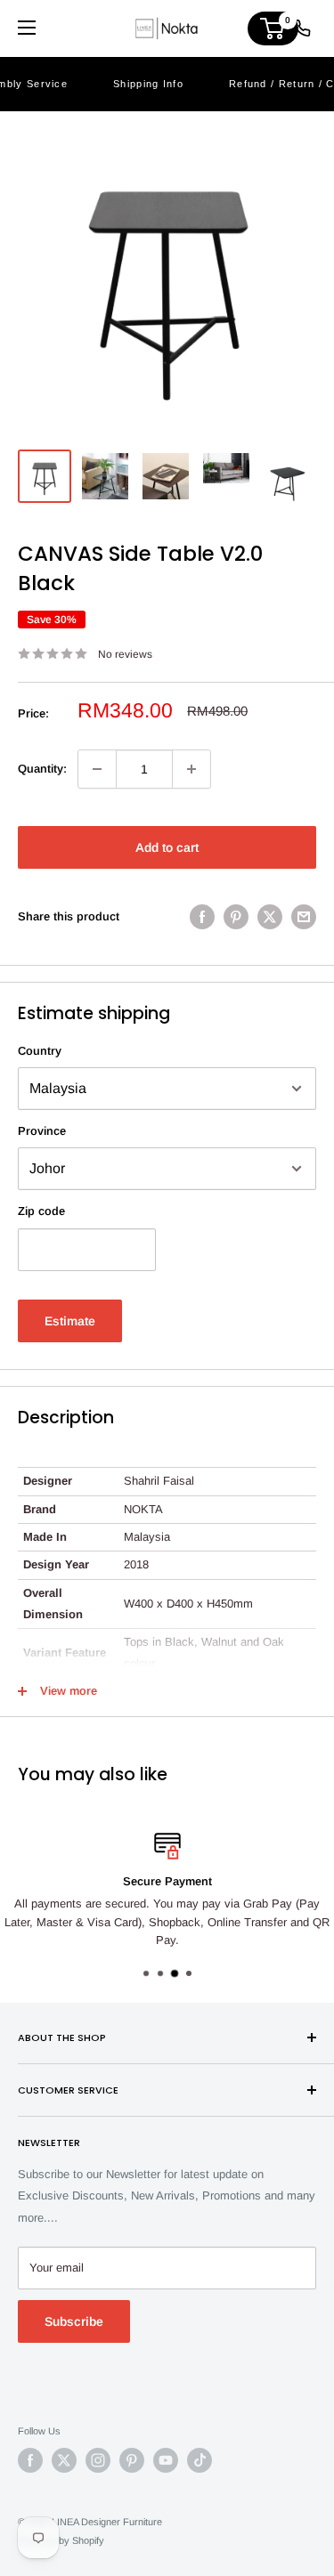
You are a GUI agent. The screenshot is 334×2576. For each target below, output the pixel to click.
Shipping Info (148, 84)
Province (42, 1131)
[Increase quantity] (191, 769)
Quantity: (42, 769)
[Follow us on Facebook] (30, 2460)
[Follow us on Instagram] (98, 2460)
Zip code (41, 1211)
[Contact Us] (302, 28)
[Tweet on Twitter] (270, 917)
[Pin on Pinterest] (236, 917)
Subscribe (74, 2321)
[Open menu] (27, 28)
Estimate (70, 1321)
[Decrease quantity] (97, 769)
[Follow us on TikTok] (200, 2460)
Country (40, 1051)
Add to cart (167, 847)
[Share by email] (304, 917)
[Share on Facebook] (202, 917)
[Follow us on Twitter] (64, 2460)
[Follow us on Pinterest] (132, 2460)
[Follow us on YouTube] (166, 2460)
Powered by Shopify (61, 2540)
